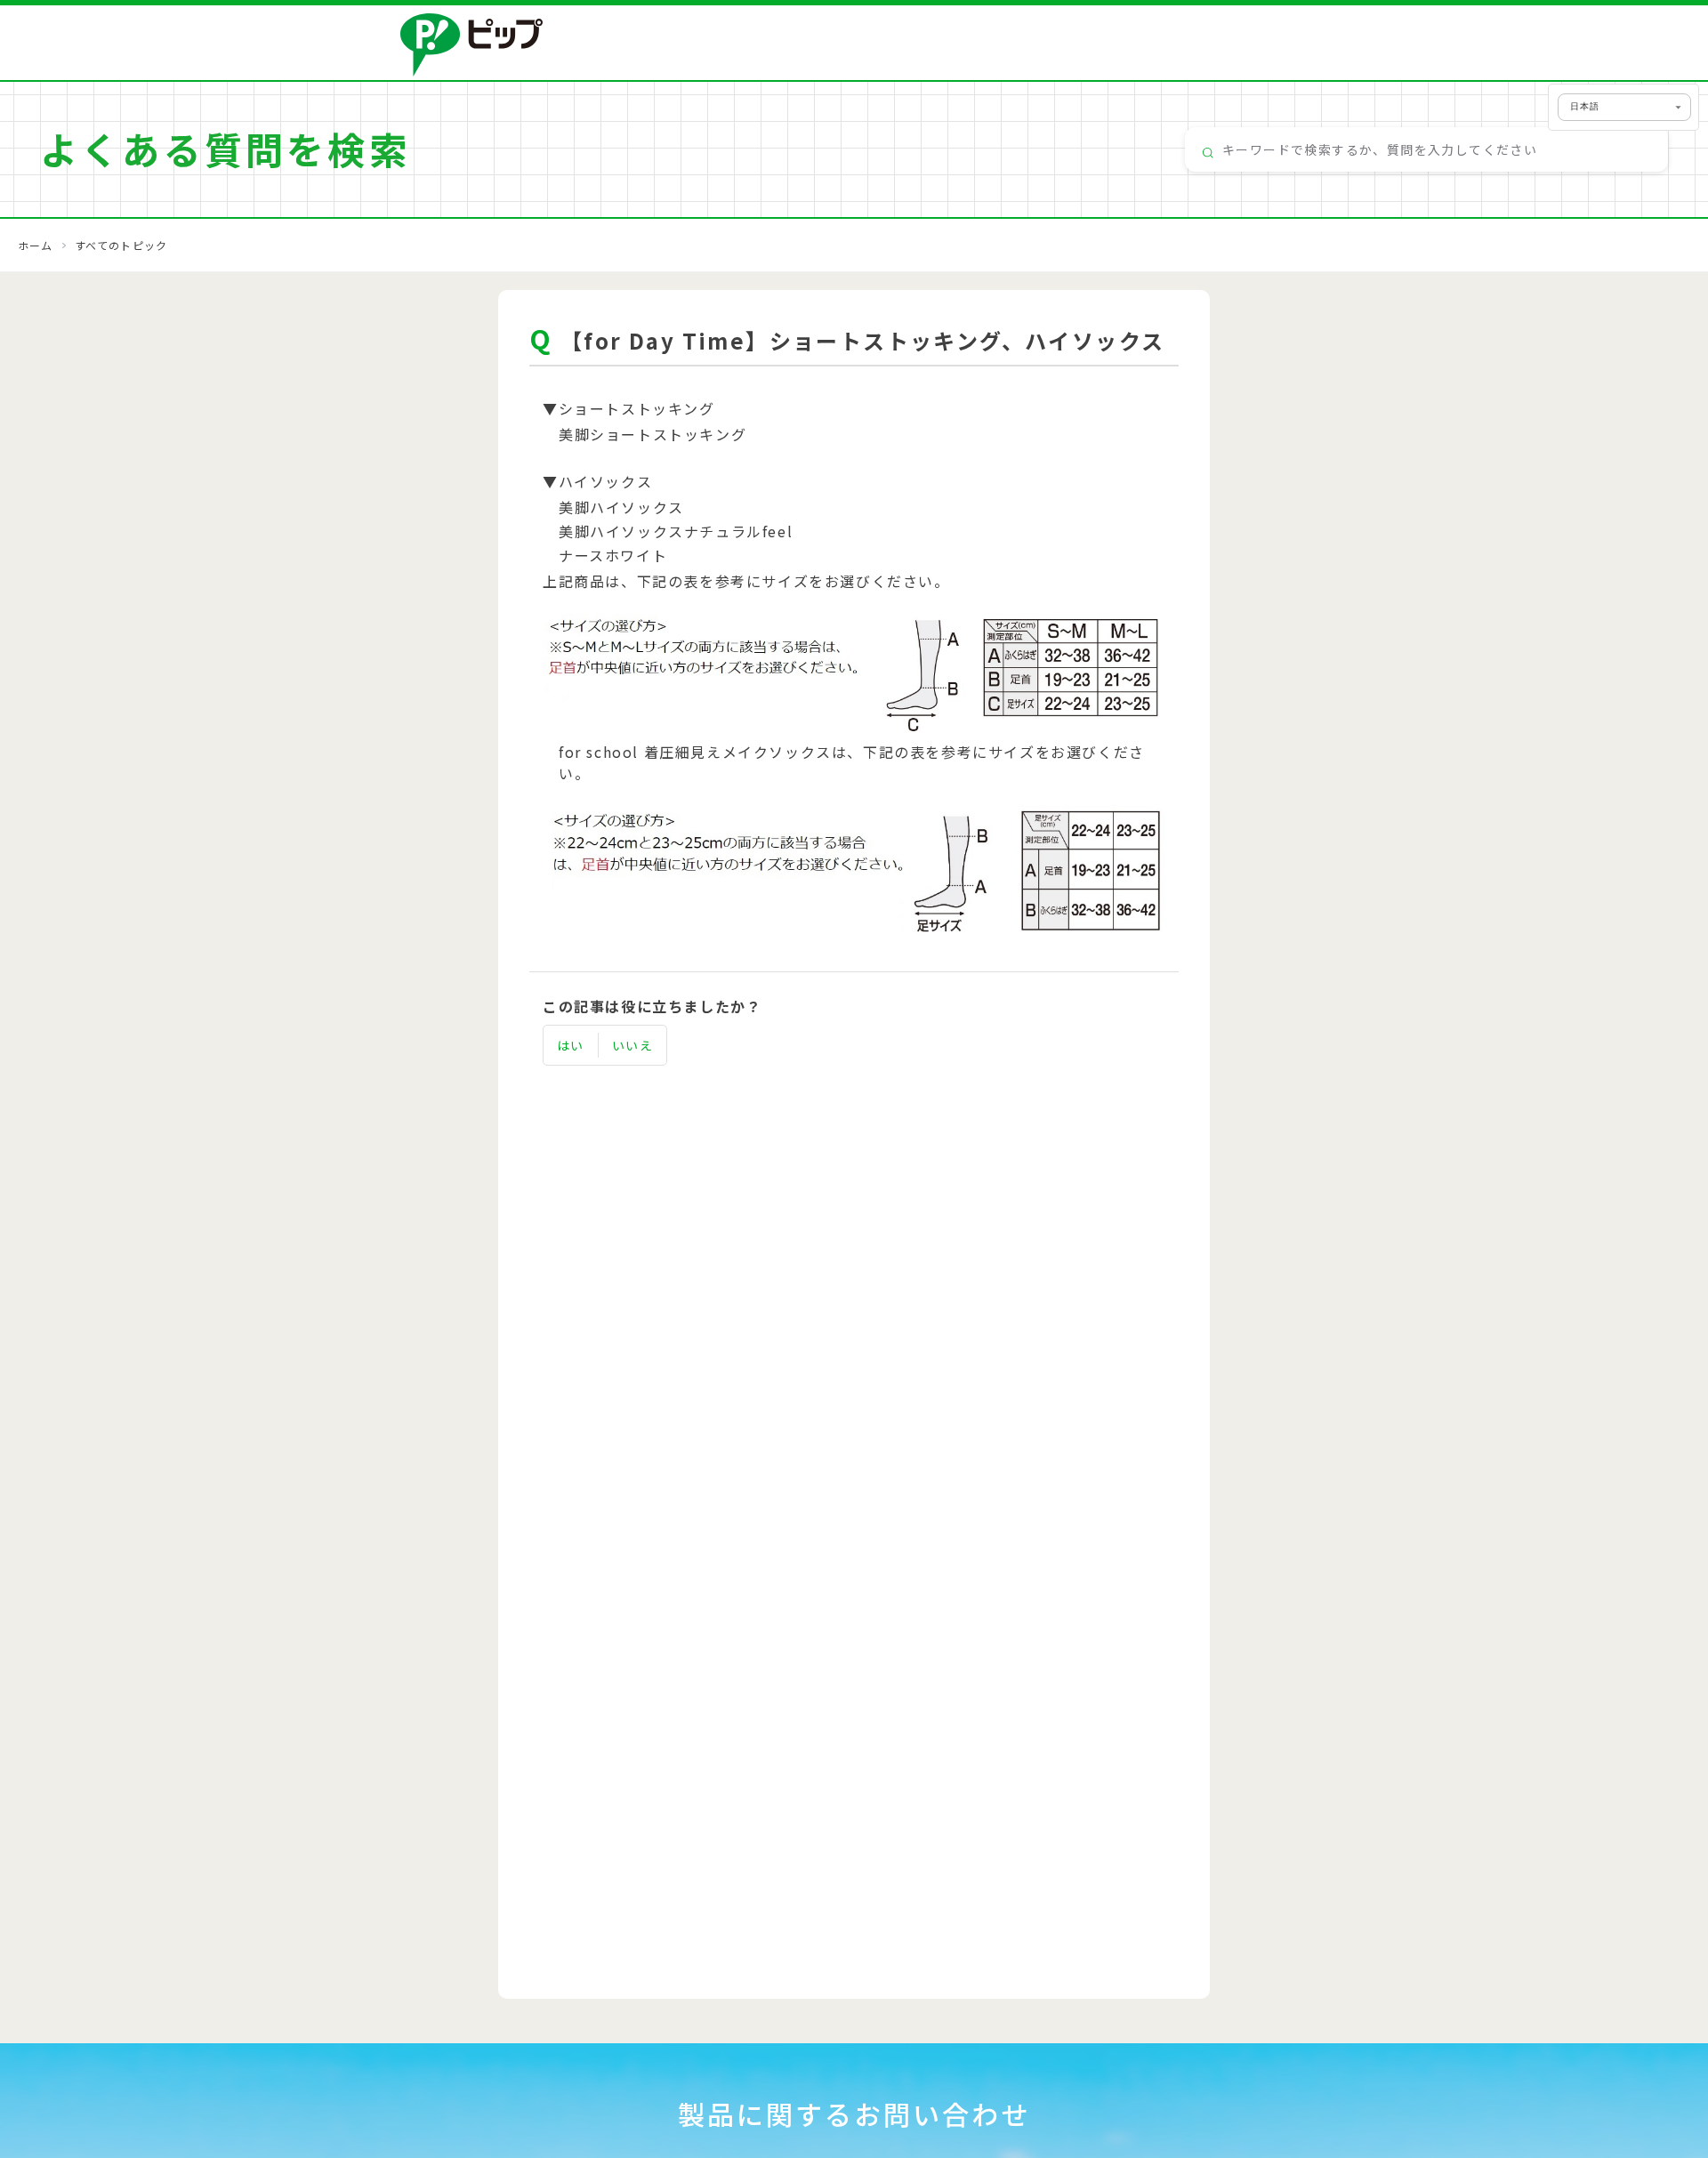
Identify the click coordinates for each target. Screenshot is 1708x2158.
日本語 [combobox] (1585, 106)
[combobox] (1426, 149)
